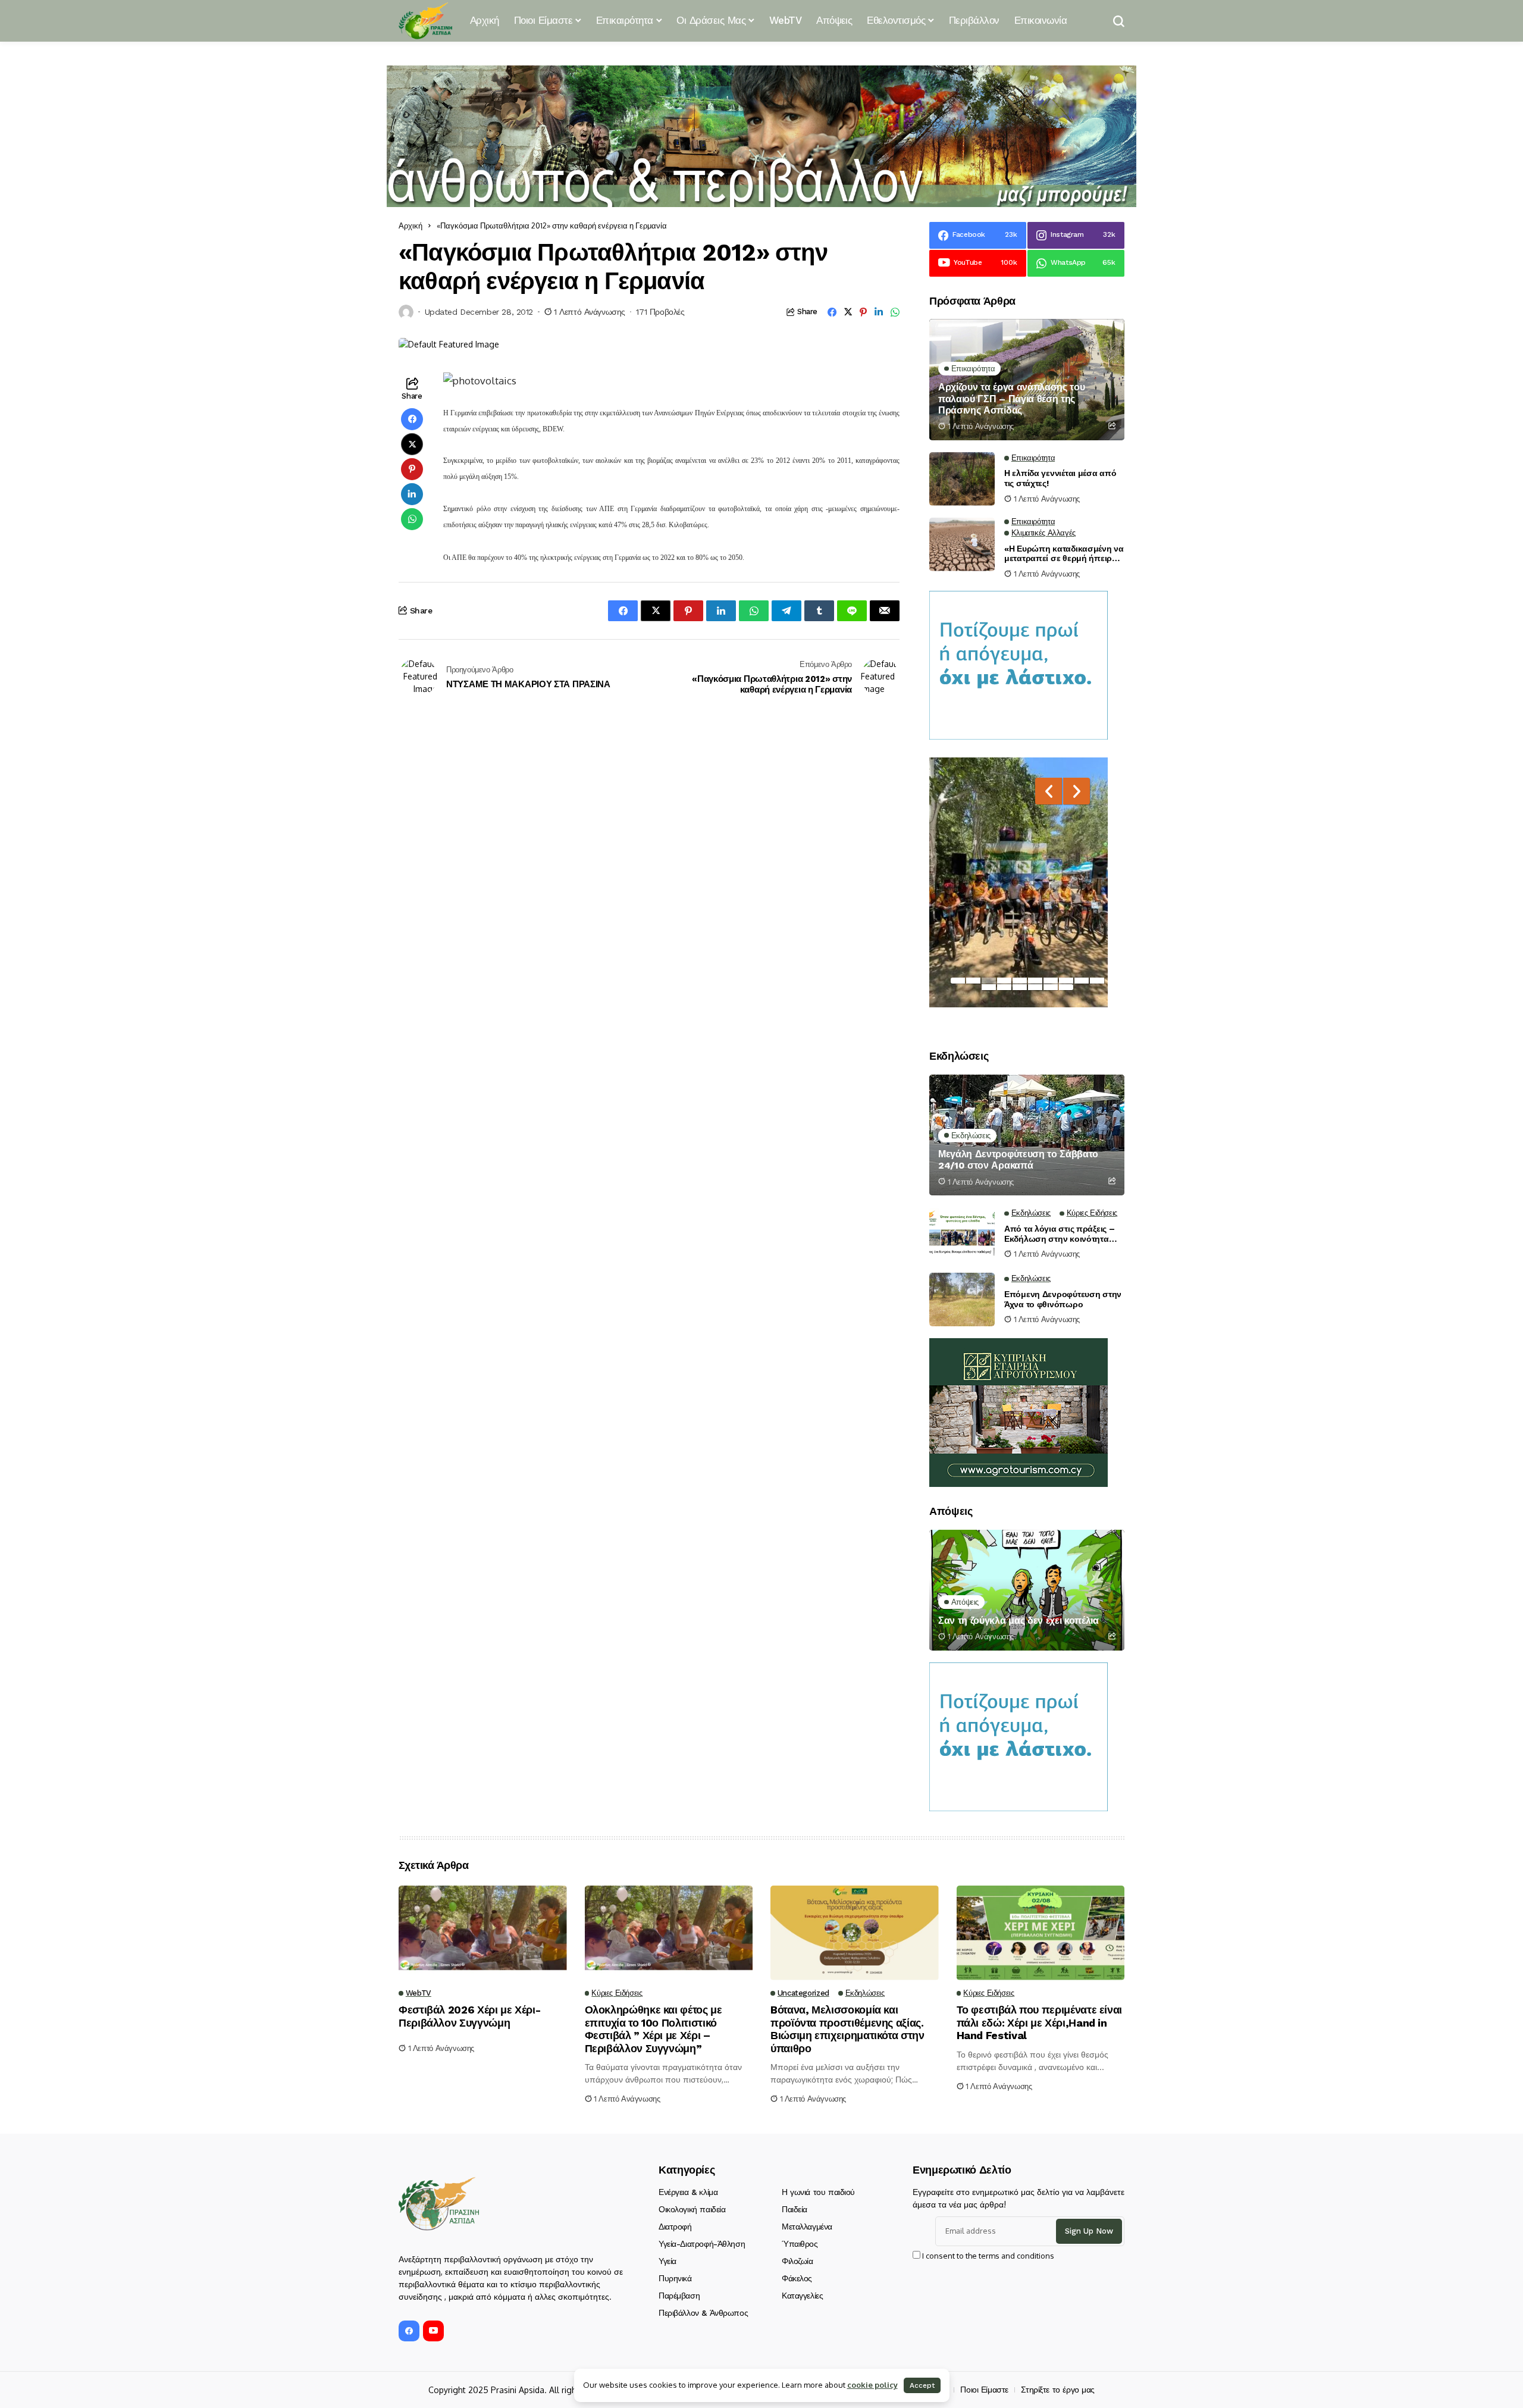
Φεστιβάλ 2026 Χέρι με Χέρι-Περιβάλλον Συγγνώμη (469, 2016)
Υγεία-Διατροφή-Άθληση (702, 2244)
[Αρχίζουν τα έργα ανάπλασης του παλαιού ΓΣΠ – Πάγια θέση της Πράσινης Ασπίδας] (1027, 379)
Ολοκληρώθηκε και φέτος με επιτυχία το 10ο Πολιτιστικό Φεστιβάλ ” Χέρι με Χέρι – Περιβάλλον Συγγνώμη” (654, 2029)
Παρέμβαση (679, 2296)
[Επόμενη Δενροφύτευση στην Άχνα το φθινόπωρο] (962, 1299)
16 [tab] (1066, 987)
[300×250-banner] (1019, 1412)
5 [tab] (1020, 981)
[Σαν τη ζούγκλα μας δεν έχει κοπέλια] (1027, 1590)
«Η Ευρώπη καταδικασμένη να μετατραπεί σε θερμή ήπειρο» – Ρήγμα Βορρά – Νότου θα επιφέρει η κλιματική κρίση (1064, 554)
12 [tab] (1004, 987)
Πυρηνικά (675, 2278)
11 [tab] (989, 987)
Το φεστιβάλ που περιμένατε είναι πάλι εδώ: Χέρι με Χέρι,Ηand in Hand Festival (1039, 2022)
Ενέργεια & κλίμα (688, 2192)
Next (1077, 791)
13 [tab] (1020, 987)
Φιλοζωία (797, 2261)
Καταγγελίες (802, 2296)
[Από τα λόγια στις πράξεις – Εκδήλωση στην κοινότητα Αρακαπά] (962, 1234)
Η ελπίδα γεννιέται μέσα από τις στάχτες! (1060, 478)
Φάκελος (797, 2278)
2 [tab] (973, 981)
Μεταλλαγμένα (807, 2227)
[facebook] (409, 2331)
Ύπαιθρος (800, 2244)
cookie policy (872, 2385)
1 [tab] (958, 981)
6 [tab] (1035, 981)
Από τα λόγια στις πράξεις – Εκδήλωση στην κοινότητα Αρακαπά (1059, 1234)
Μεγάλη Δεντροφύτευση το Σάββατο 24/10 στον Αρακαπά (1018, 1160)
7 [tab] (1051, 981)
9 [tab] (1082, 981)
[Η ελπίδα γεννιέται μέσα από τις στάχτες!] (962, 479)
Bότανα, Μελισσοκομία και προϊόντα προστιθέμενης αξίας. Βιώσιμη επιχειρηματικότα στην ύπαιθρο (847, 2029)
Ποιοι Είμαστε (984, 2390)
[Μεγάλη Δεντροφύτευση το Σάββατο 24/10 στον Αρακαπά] (1027, 1135)
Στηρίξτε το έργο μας (1058, 2390)
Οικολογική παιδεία (692, 2209)
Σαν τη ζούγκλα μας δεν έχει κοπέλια (1019, 1621)
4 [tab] (1004, 981)
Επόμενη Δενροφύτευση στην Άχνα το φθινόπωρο (1063, 1299)
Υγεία (668, 2261)
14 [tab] (1035, 987)
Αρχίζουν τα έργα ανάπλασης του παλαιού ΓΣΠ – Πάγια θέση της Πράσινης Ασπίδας (1011, 398)
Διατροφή (675, 2227)
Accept (922, 2385)
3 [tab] (989, 981)
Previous (1049, 791)
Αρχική (410, 226)
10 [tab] (1097, 981)
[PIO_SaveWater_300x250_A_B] (1019, 664)
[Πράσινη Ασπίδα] (425, 21)
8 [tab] (1066, 981)
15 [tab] (1051, 987)
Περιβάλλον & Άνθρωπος (703, 2313)
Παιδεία (795, 2209)
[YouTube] (433, 2331)
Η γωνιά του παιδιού (818, 2192)
